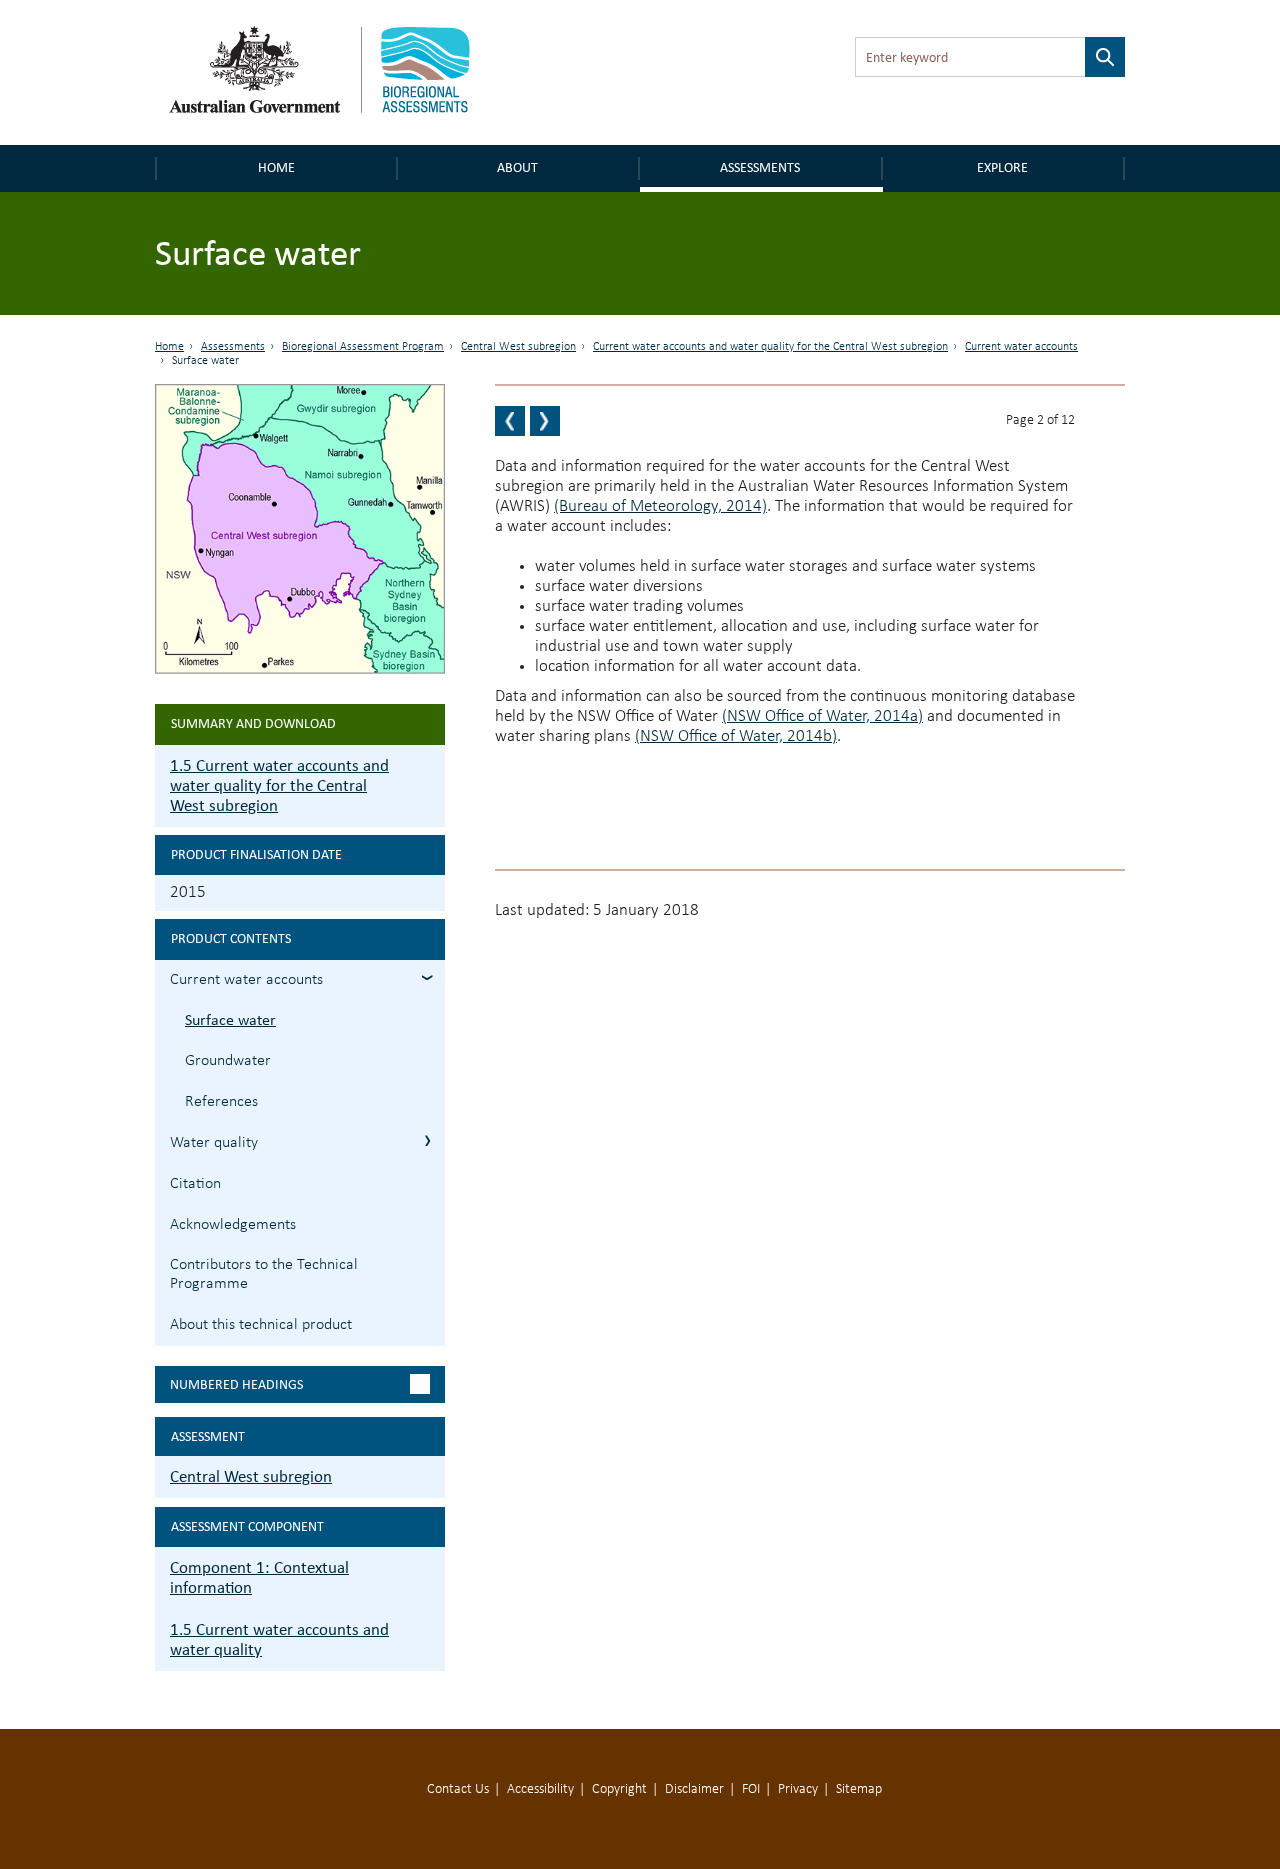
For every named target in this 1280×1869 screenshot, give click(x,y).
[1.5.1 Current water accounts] (510, 421)
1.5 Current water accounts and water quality (279, 1639)
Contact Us (458, 1789)
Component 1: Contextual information (259, 1577)
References (221, 1102)
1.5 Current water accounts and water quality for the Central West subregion (279, 785)
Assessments (760, 167)
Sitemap (859, 1789)
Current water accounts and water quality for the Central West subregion (770, 347)
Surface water (230, 1019)
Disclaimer (694, 1789)
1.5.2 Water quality (427, 1140)
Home (276, 167)
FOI (751, 1789)
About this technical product (261, 1325)
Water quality (214, 1143)
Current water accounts (1021, 347)
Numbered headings (236, 1384)
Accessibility (540, 1789)
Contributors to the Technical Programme (264, 1274)
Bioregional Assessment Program (363, 347)
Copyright (619, 1789)
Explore (1002, 167)
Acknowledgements (233, 1225)
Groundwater (228, 1061)
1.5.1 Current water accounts (427, 977)
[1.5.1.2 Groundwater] (545, 421)
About (517, 167)
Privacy (798, 1789)
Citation (195, 1184)
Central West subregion (518, 347)
